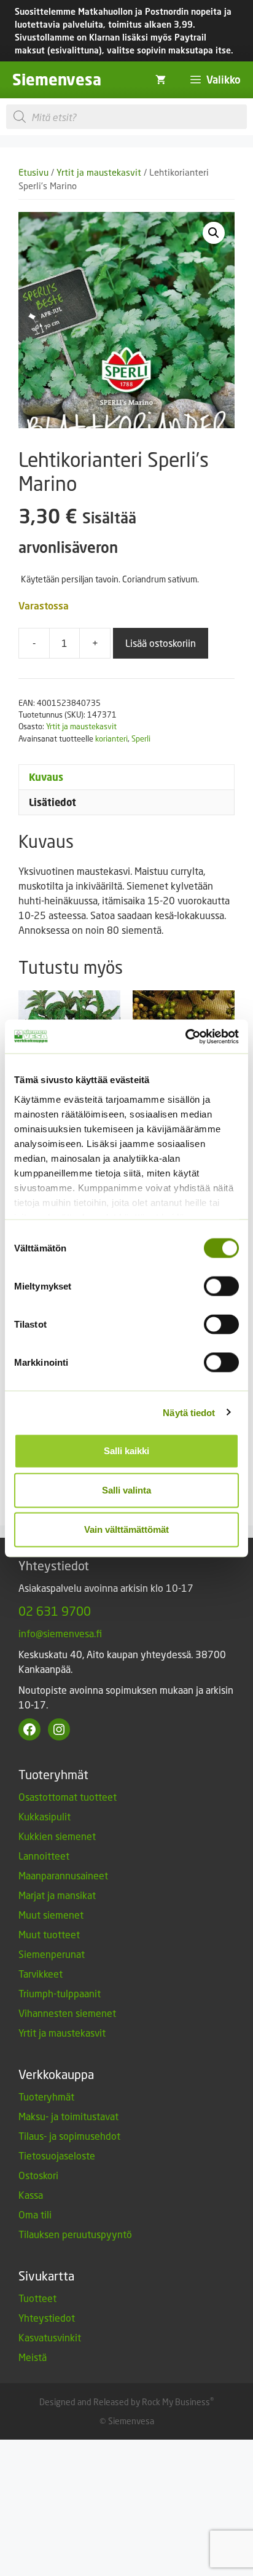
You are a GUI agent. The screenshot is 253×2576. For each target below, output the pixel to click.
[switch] (221, 1286)
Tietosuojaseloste (57, 2155)
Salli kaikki (126, 1451)
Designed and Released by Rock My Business (125, 2402)
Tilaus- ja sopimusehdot (69, 2136)
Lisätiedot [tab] (53, 802)
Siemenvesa (57, 80)
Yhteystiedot (47, 2318)
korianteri (111, 738)
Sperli (141, 738)
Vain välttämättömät (126, 1529)
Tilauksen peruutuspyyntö (75, 2234)
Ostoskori (38, 2175)
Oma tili (35, 2214)
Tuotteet (37, 2298)
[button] (214, 233)
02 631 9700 (55, 1611)
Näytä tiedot (189, 1412)
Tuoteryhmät (46, 2096)
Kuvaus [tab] (46, 777)
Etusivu (33, 172)
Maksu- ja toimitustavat (68, 2116)
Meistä (33, 2357)
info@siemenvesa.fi (60, 1633)
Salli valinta (126, 1490)
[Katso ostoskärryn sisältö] (161, 80)
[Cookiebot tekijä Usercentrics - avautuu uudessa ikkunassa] (185, 1036)
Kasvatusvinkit (50, 2337)
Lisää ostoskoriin (161, 643)
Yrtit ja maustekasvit (99, 172)
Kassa (31, 2195)
